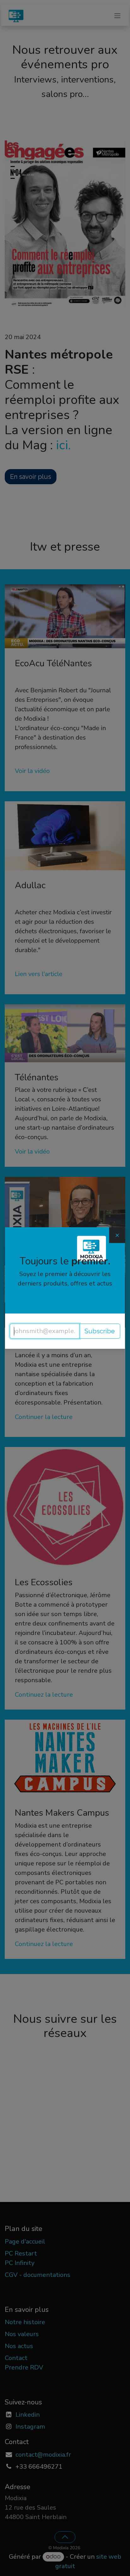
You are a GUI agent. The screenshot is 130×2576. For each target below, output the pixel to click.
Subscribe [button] (100, 1331)
